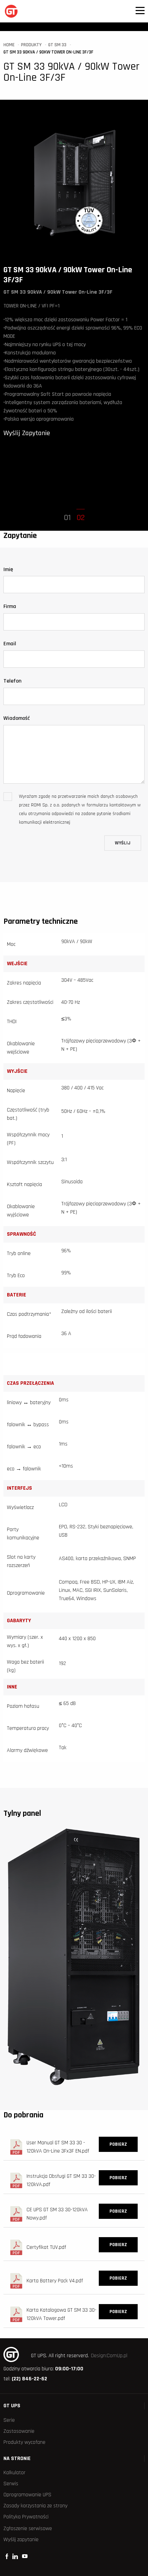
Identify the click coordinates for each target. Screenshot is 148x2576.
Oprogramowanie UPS (27, 2495)
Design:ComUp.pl (109, 2356)
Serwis (11, 2484)
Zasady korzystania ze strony (35, 2506)
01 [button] (67, 518)
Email (10, 644)
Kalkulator (14, 2473)
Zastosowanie (19, 2431)
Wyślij (123, 843)
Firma (10, 606)
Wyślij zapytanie (21, 2540)
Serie (9, 2420)
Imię (8, 570)
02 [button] (81, 518)
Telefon (12, 681)
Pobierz (118, 2144)
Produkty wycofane (24, 2442)
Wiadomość (17, 718)
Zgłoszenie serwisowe (28, 2529)
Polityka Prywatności (26, 2517)
